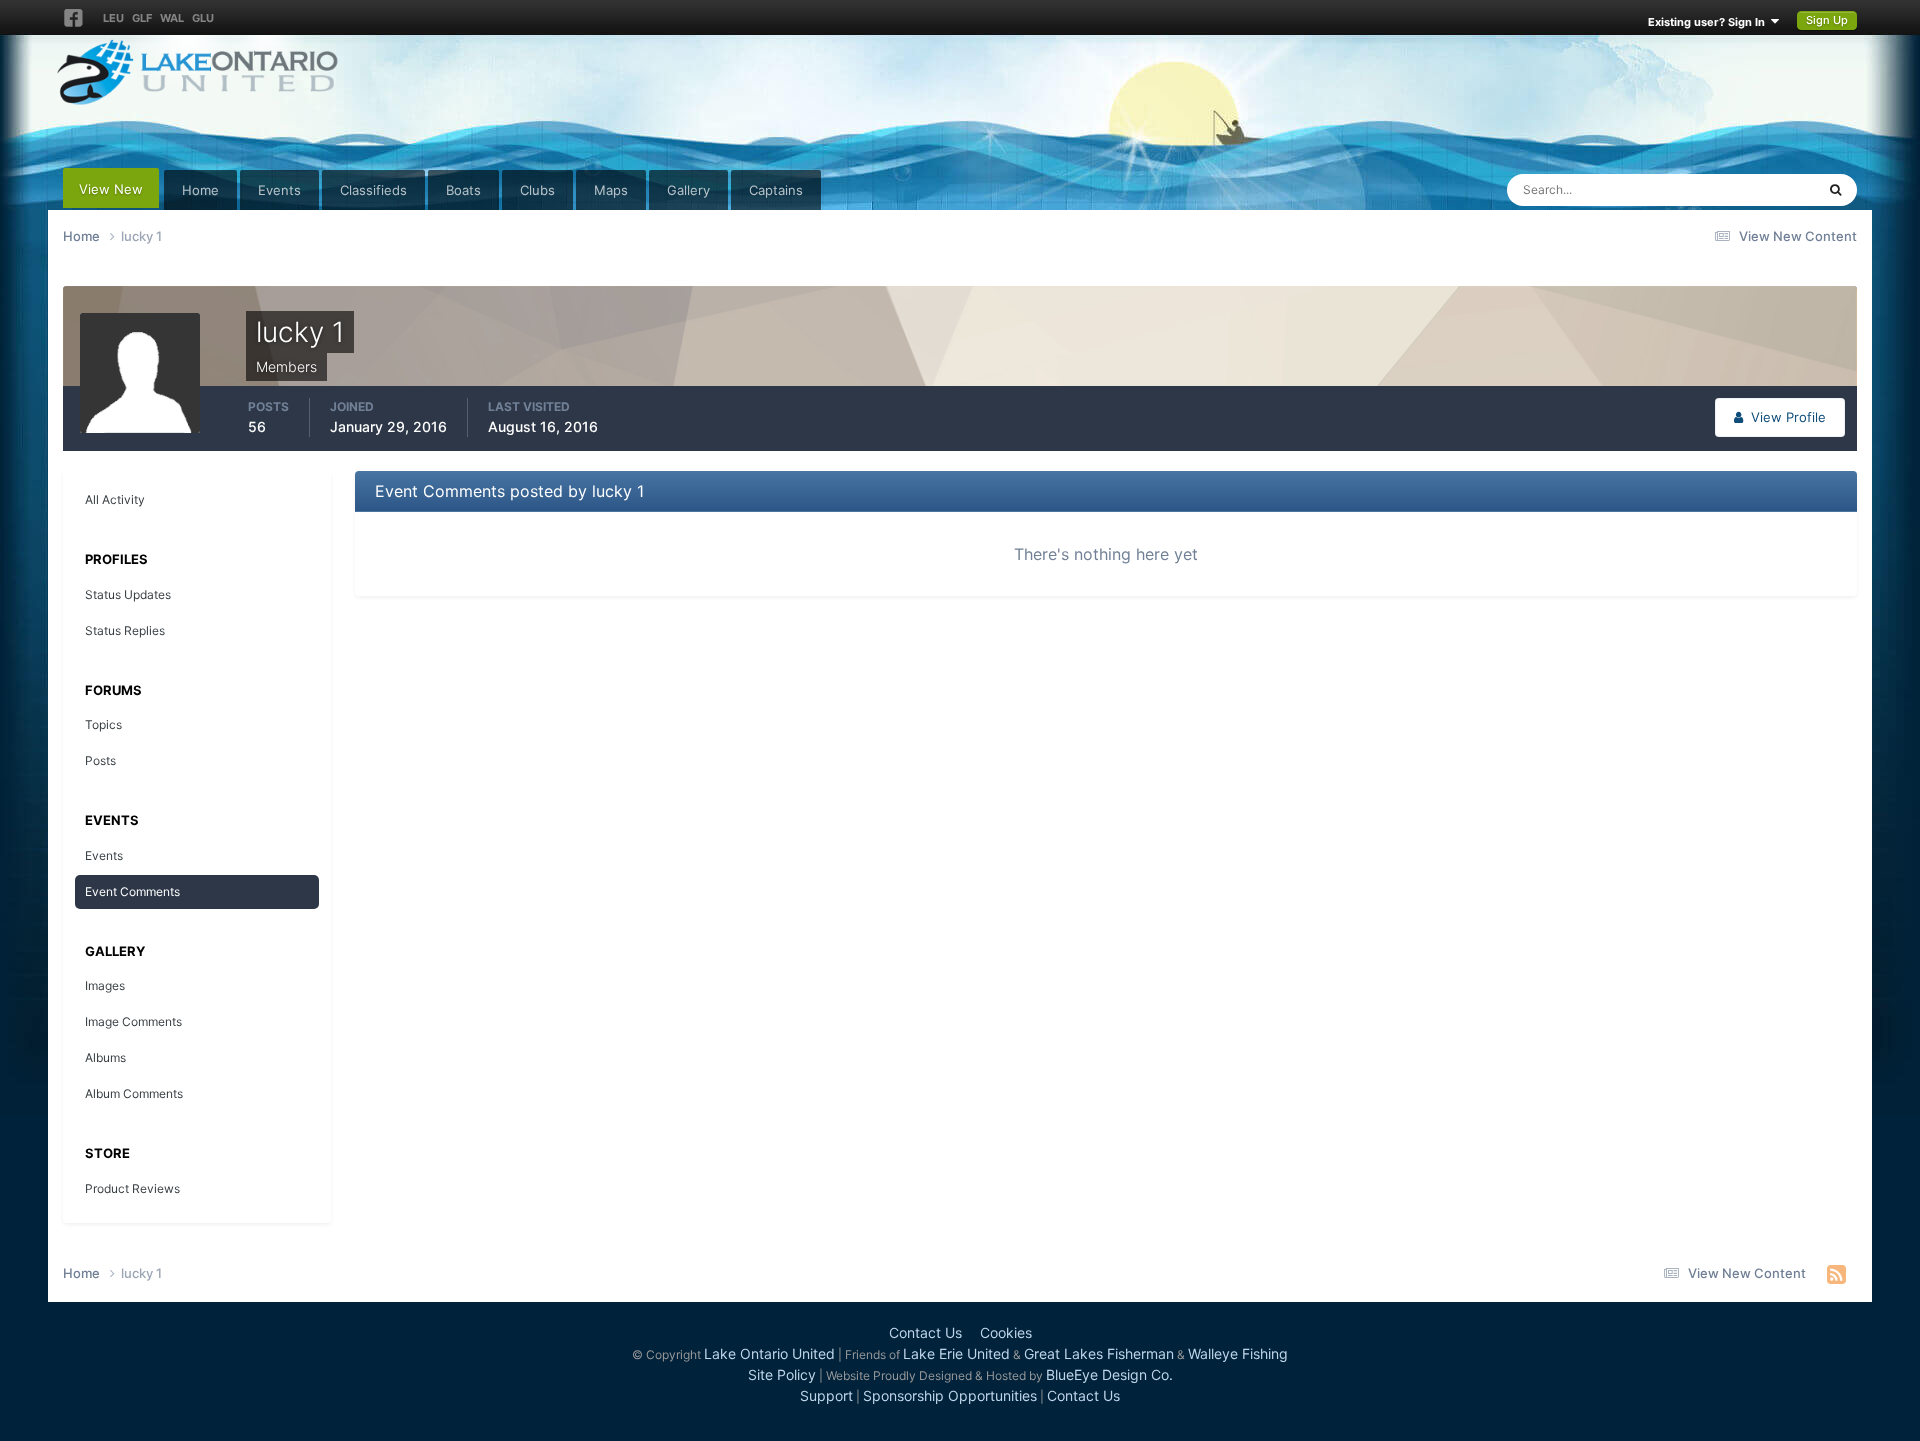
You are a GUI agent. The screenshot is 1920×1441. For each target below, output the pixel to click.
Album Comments (134, 1093)
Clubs (537, 190)
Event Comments (132, 891)
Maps (611, 190)
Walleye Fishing (1238, 1353)
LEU (113, 18)
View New (111, 189)
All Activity (115, 499)
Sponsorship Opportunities (950, 1395)
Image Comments (133, 1021)
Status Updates (1744, 189)
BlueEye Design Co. (1109, 1374)
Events (279, 190)
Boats (463, 190)
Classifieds (373, 190)
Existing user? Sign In (1709, 22)
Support (826, 1395)
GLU (203, 18)
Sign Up (1827, 20)
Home (200, 190)
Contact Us (925, 1332)
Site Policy (782, 1374)
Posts (100, 760)
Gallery (688, 190)
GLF (142, 18)
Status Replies (125, 630)
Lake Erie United (956, 1353)
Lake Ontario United (769, 1353)
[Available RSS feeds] (1836, 1274)
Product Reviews (132, 1188)
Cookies (1006, 1332)
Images (105, 985)
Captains (776, 190)
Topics (103, 724)
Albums (105, 1057)
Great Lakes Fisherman (1099, 1353)
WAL (172, 18)
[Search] (1835, 190)
